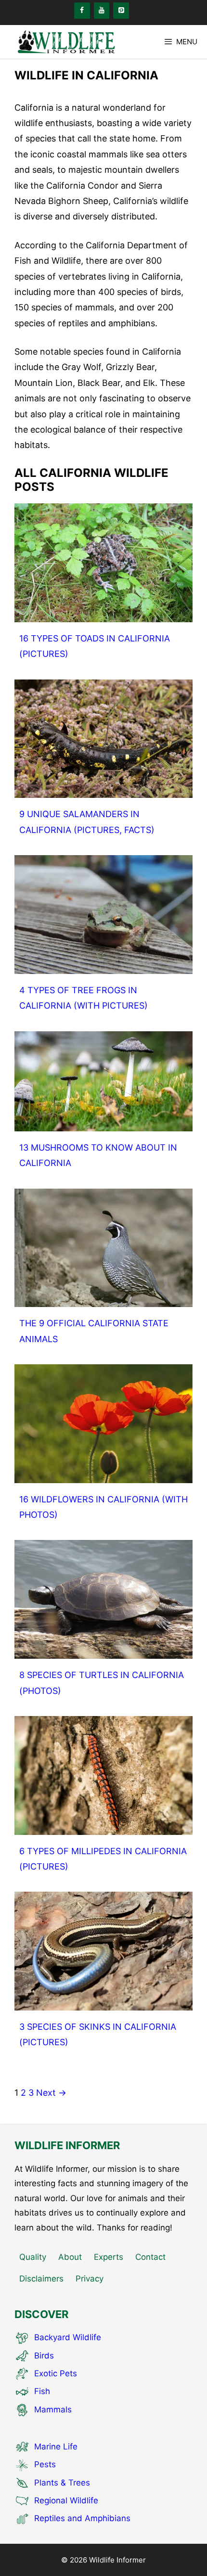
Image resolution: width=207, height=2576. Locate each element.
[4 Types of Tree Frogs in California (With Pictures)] (103, 966)
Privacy (90, 2279)
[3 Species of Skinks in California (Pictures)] (103, 2003)
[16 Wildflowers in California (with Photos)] (103, 1475)
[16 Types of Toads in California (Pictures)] (103, 614)
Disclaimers (41, 2279)
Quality (33, 2257)
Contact (150, 2257)
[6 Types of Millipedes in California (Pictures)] (103, 1826)
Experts (109, 2257)
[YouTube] (102, 11)
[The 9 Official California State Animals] (103, 1299)
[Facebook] (82, 11)
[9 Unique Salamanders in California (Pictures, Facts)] (103, 790)
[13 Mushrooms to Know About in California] (103, 1123)
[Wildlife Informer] (65, 42)
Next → (51, 2093)
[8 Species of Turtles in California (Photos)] (103, 1651)
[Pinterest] (121, 11)
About (70, 2257)
